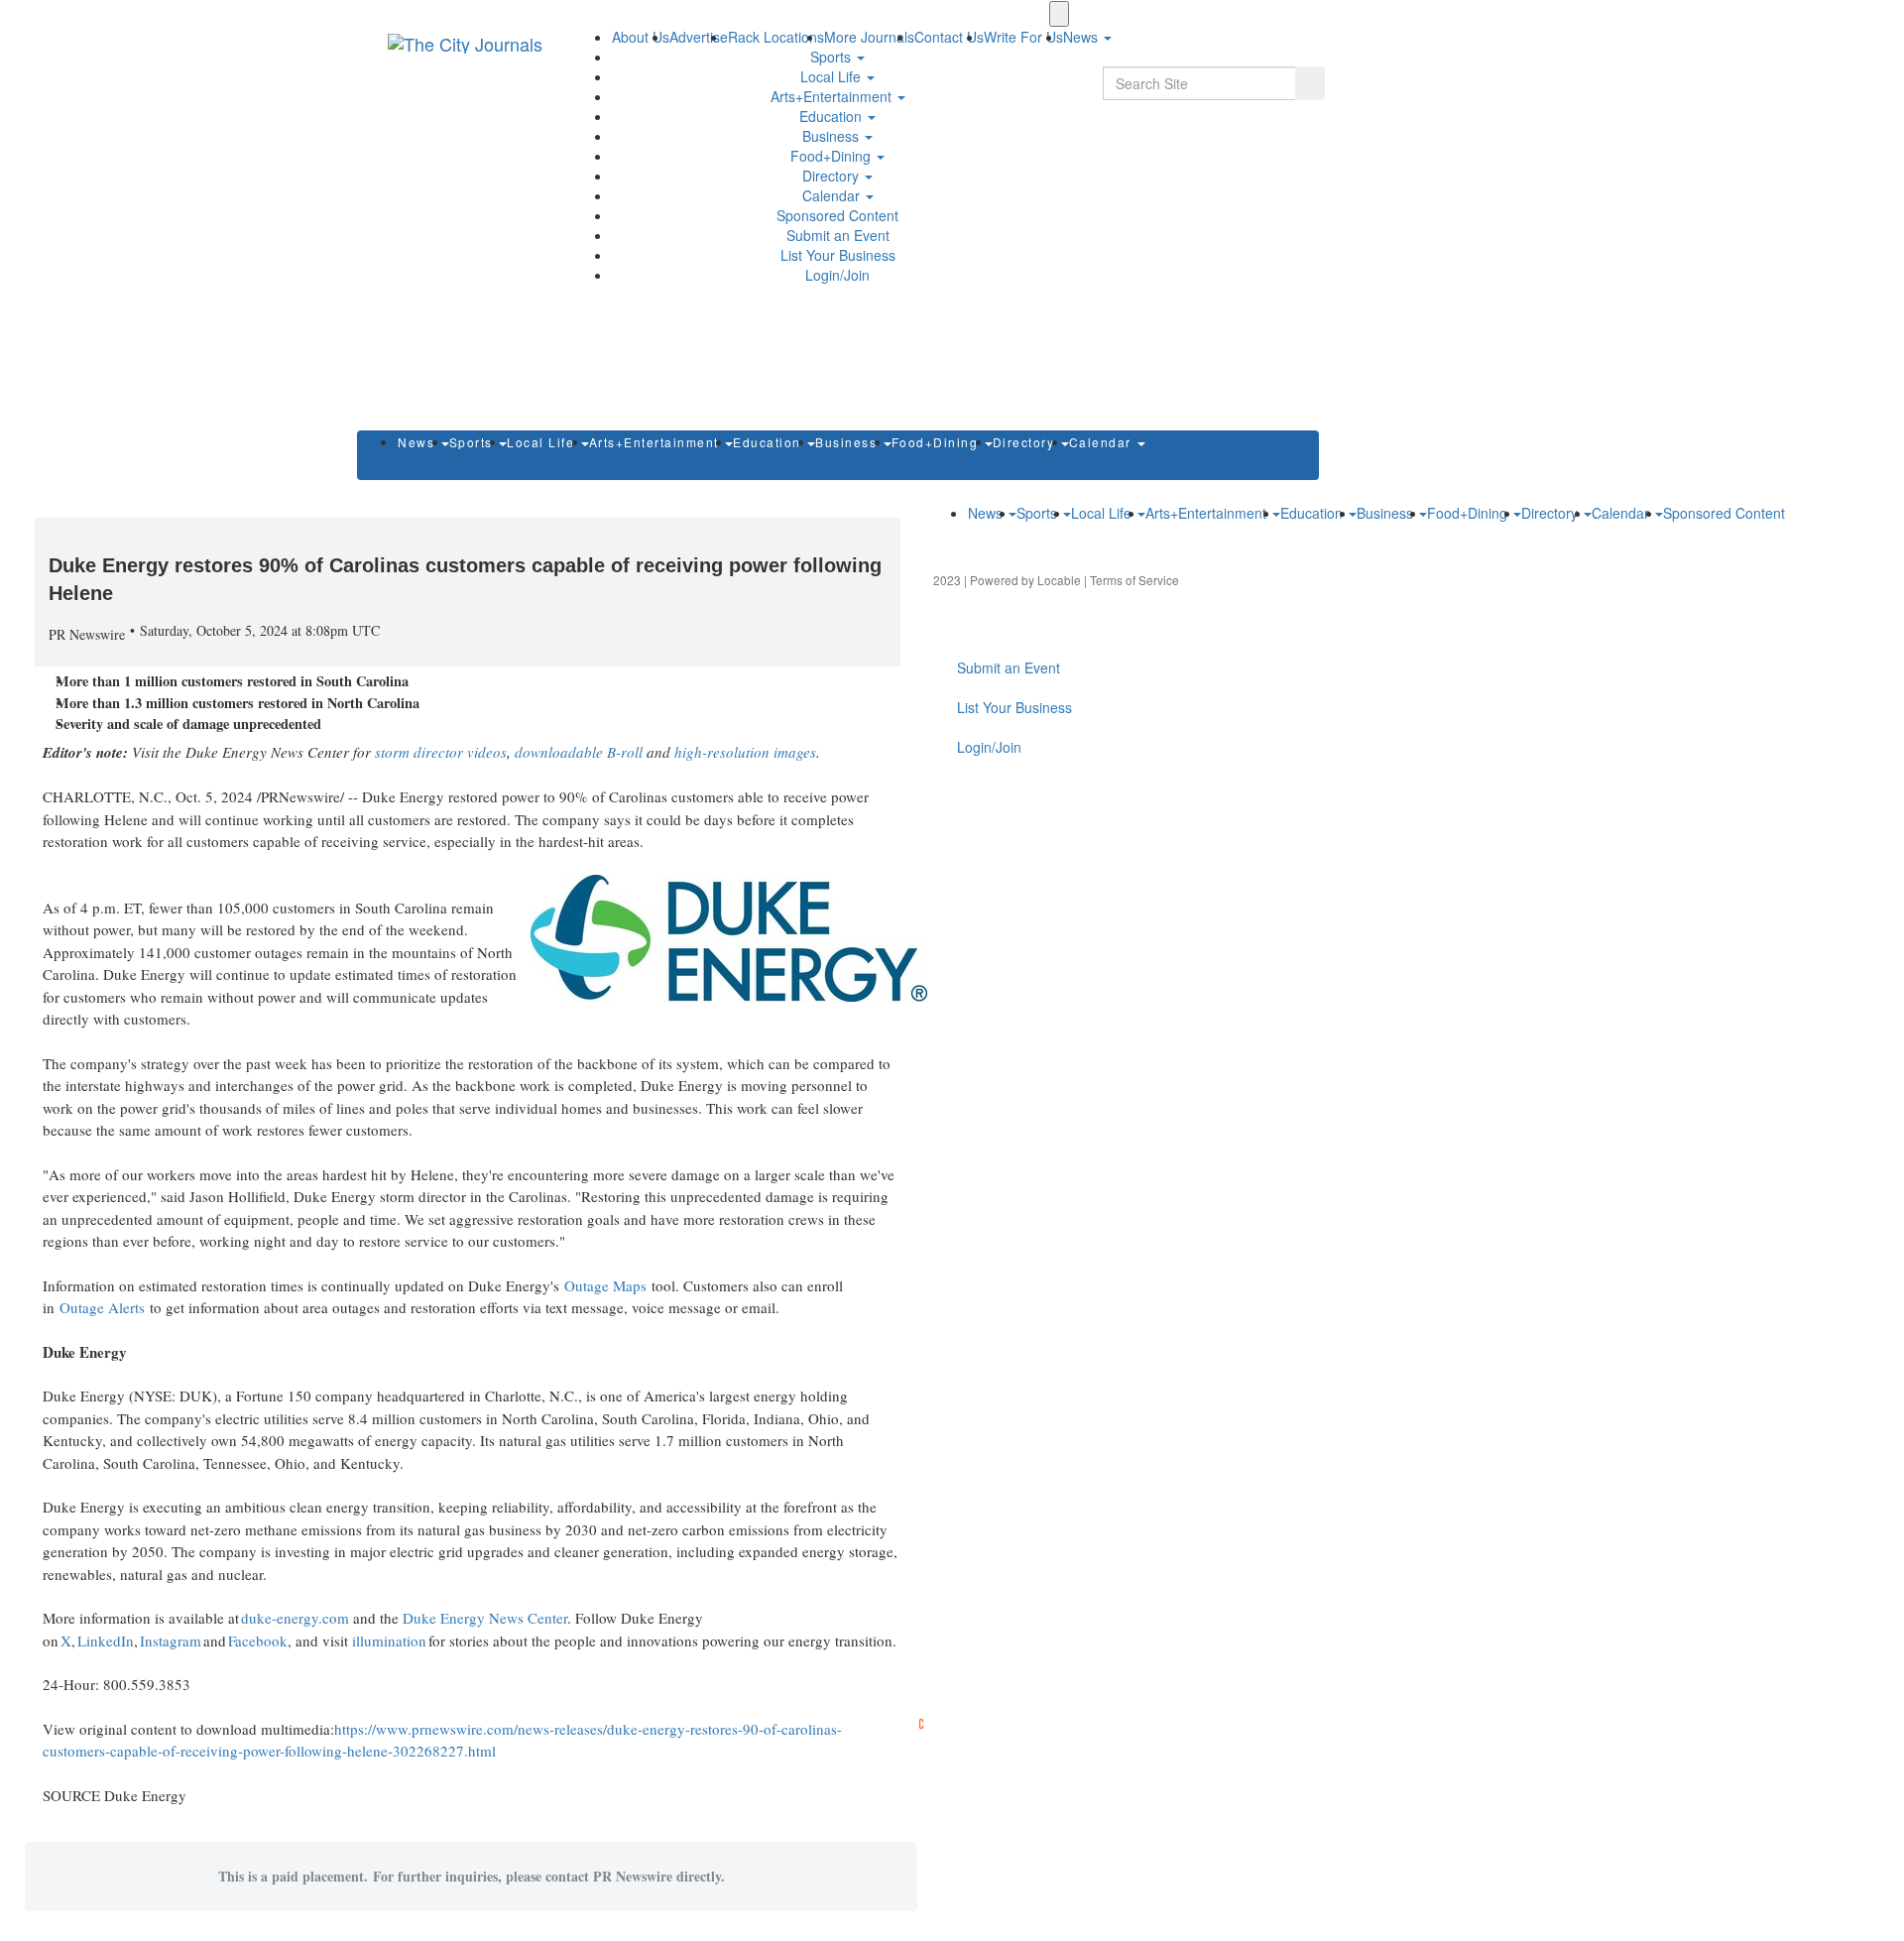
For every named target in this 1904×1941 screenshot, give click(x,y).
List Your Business (838, 255)
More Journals (869, 37)
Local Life (833, 76)
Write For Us (1023, 37)
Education (833, 116)
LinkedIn (106, 1640)
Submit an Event (838, 235)
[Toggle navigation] (1059, 14)
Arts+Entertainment (833, 96)
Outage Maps (605, 1285)
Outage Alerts (102, 1307)
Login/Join (837, 275)
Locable (1059, 580)
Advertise (699, 37)
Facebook (258, 1640)
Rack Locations (776, 37)
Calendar (833, 195)
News (418, 442)
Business (833, 136)
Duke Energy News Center (485, 1618)
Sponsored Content (837, 215)
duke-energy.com (295, 1618)
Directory (833, 176)
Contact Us (949, 37)
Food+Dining (833, 156)
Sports (833, 57)
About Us (641, 37)
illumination (389, 1640)
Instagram (171, 1640)
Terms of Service (1134, 580)
